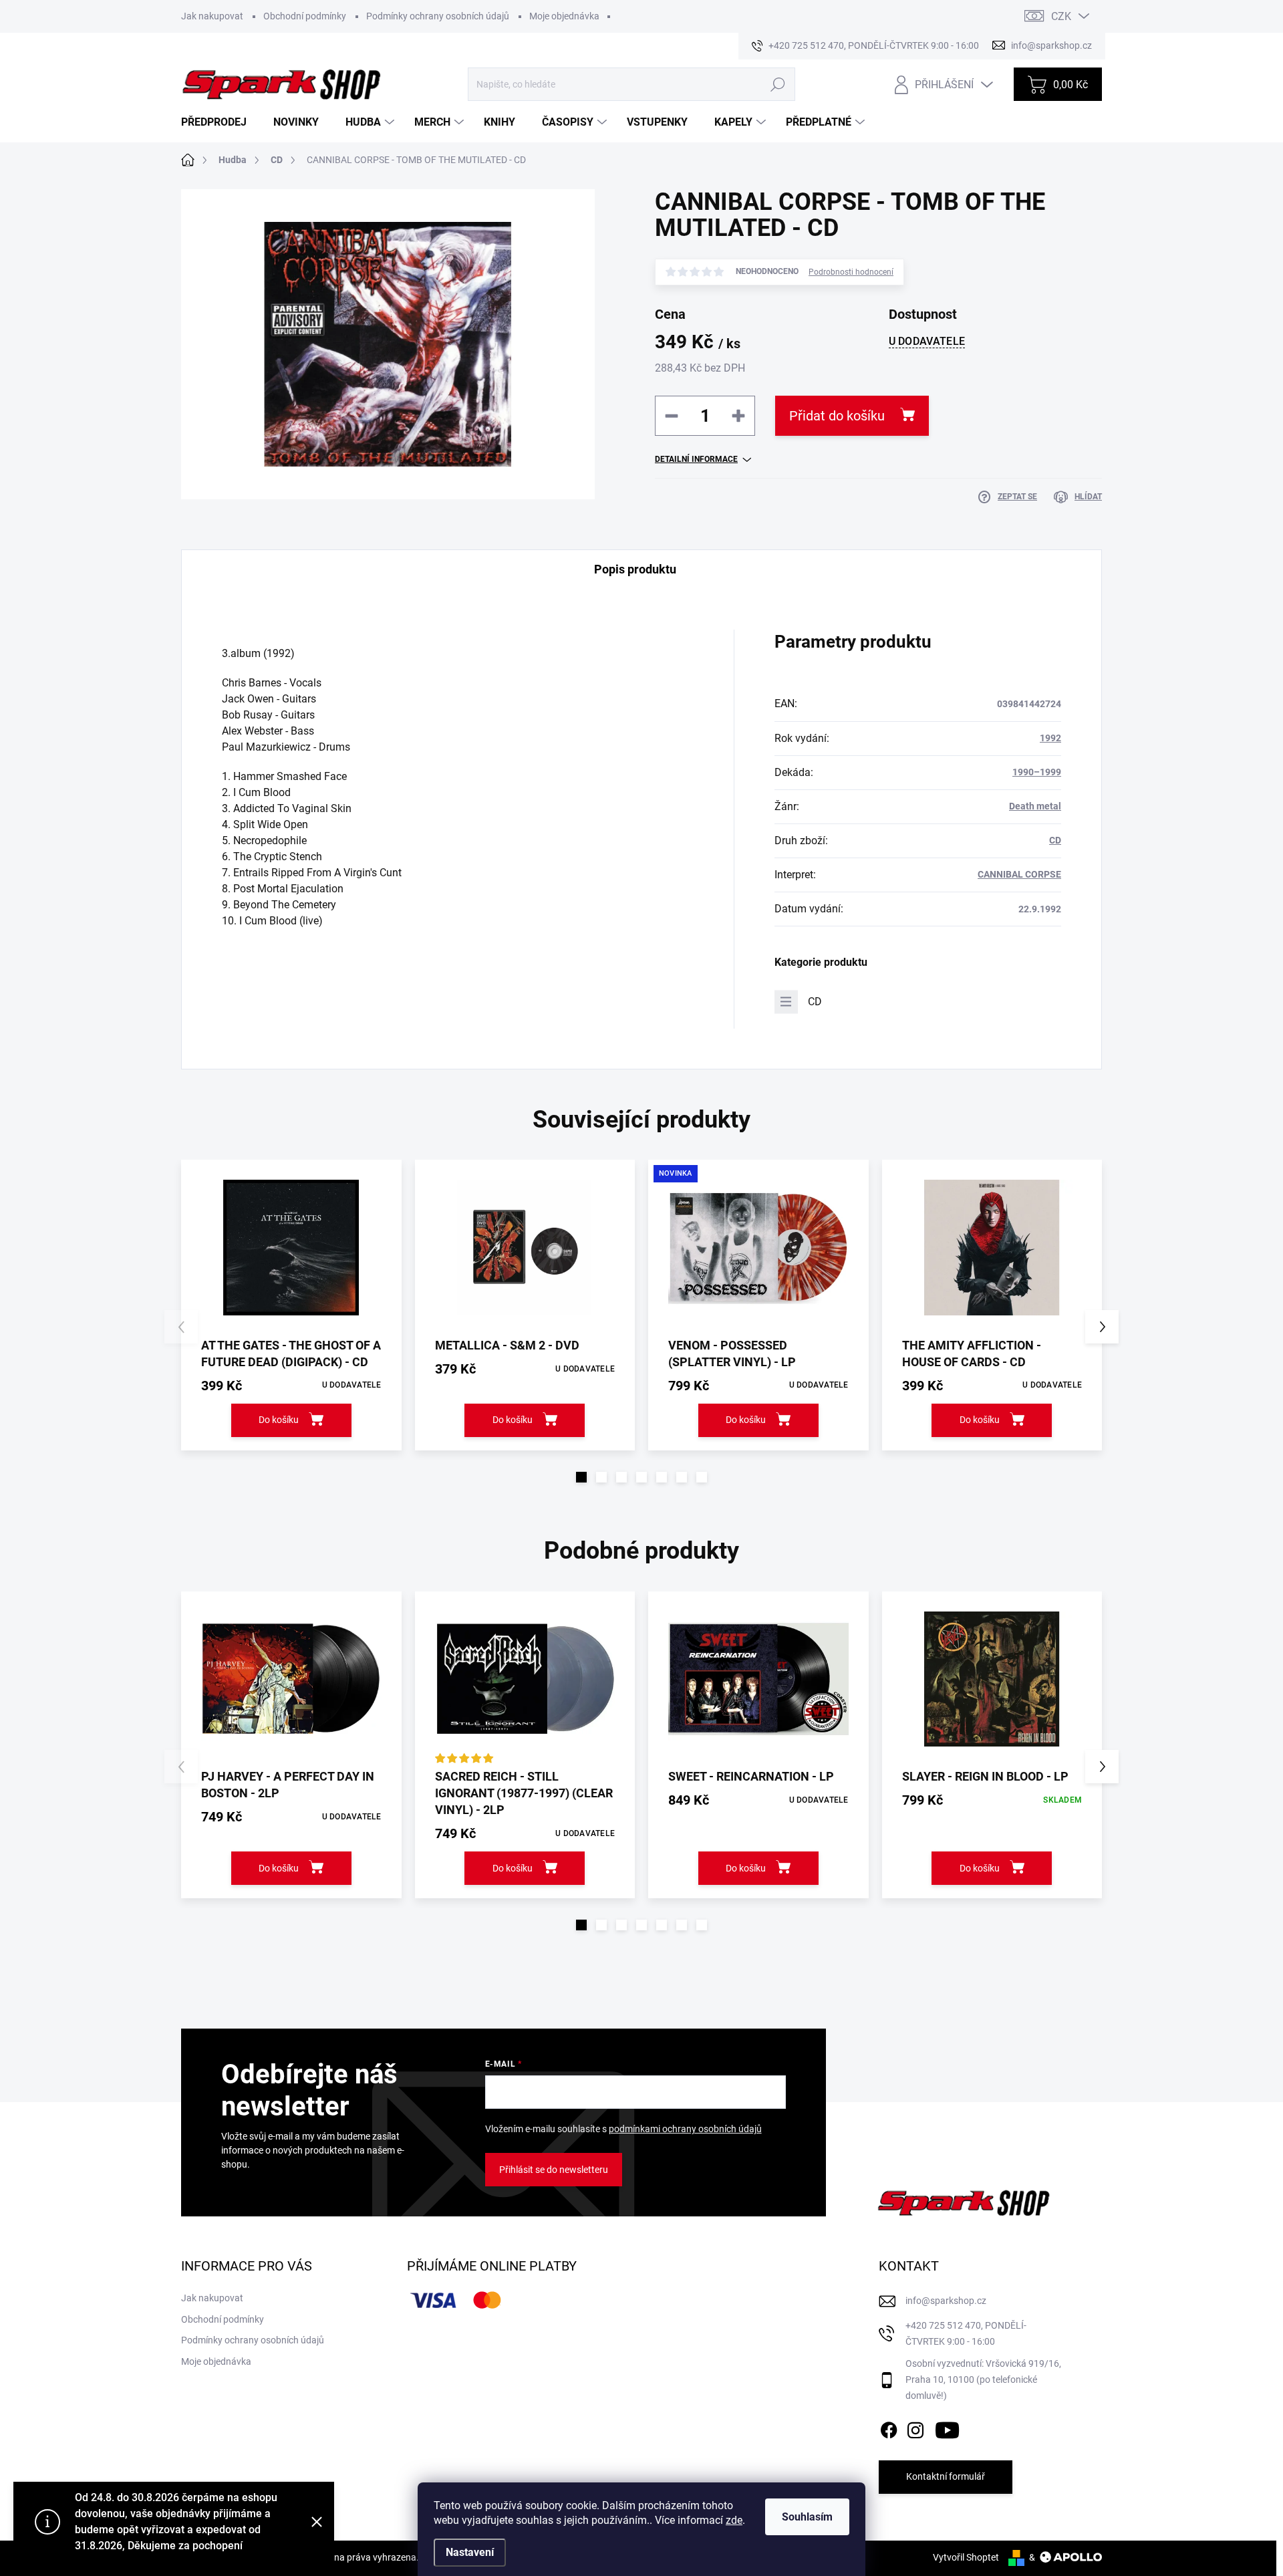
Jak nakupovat (212, 16)
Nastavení (470, 2552)
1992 (1050, 738)
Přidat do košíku (837, 416)
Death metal (1035, 806)
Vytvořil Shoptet (966, 2557)
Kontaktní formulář (946, 2476)
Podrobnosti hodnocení (851, 272)
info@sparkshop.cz (946, 2301)
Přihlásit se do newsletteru (554, 2170)
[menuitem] (219, 122)
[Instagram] (915, 2428)
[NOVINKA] (758, 1248)
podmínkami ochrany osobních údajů (685, 2129)
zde (734, 2520)
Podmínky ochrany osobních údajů (438, 16)
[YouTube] (947, 2428)
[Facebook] (889, 2428)
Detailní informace (696, 459)
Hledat (777, 84)
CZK (1061, 16)
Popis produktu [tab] (635, 569)
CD (1055, 840)
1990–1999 (1037, 772)
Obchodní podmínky (305, 16)
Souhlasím (807, 2517)
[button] (581, 1477)
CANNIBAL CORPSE (1019, 874)
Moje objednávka (564, 16)
